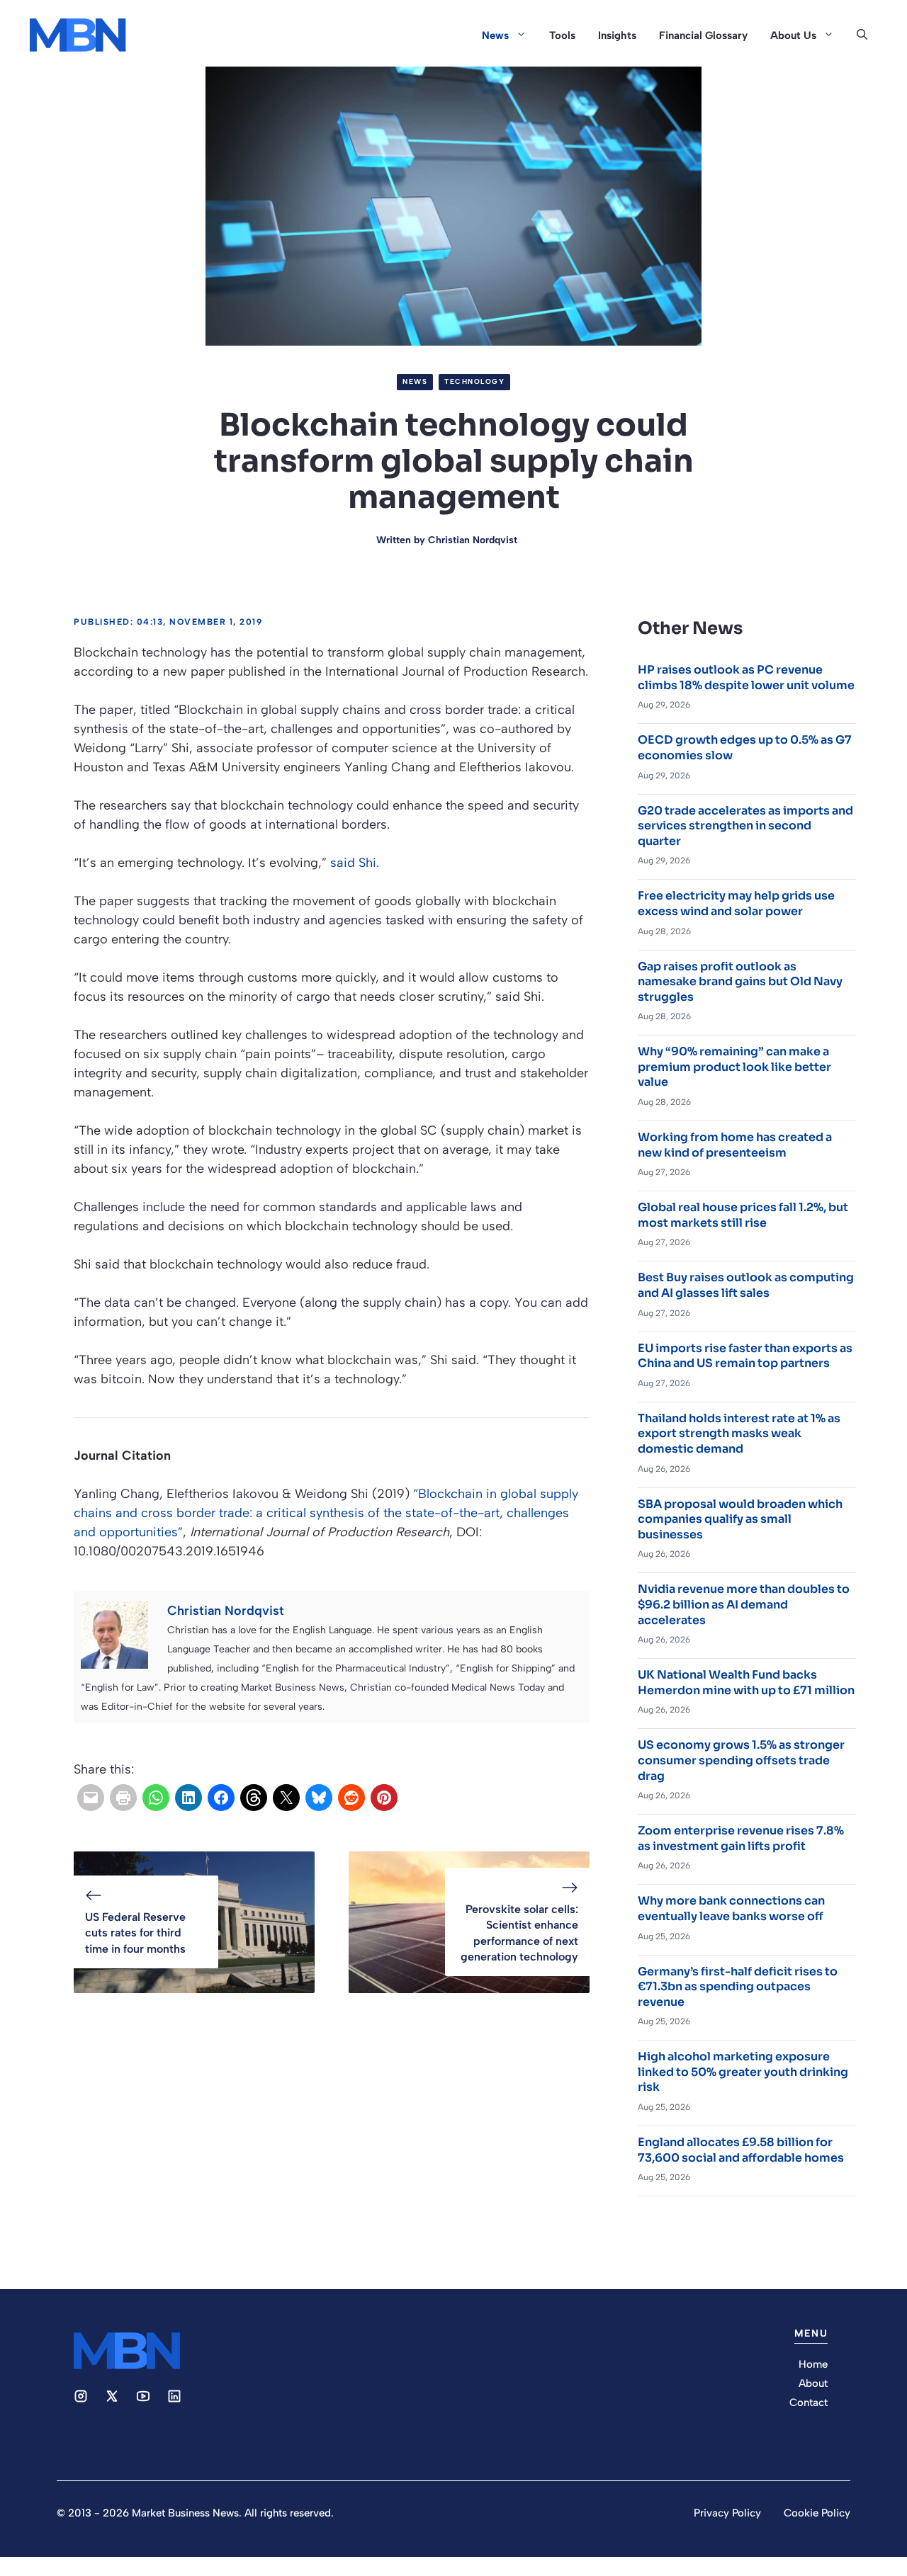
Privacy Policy (727, 2513)
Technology (474, 381)
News (495, 35)
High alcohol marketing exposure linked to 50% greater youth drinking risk (743, 2072)
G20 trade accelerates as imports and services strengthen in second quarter (745, 826)
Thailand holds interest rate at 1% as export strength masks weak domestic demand (739, 1434)
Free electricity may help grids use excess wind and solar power (736, 903)
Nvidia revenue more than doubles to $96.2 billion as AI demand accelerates (744, 1604)
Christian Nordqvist (473, 540)
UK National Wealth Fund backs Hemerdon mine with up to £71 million (746, 1683)
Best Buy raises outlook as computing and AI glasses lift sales (746, 1285)
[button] (862, 35)
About (813, 2383)
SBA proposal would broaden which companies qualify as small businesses (740, 1519)
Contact (809, 2402)
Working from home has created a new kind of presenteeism (735, 1145)
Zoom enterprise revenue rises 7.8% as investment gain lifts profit (741, 1838)
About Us (793, 35)
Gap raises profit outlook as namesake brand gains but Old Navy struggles (740, 982)
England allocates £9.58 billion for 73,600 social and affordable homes (741, 2150)
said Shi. (355, 863)
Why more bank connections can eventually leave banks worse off (731, 1908)
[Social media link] (81, 2396)
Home (813, 2364)
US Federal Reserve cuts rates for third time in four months (135, 1933)
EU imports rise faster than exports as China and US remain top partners (745, 1356)
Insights (617, 35)
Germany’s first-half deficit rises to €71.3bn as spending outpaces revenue (738, 1987)
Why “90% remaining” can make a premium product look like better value (734, 1067)
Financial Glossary (703, 35)
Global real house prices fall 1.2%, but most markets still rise (743, 1215)
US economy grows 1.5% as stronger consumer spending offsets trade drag (741, 1760)
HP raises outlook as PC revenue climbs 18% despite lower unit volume (746, 677)
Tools (562, 35)
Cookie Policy (817, 2513)
